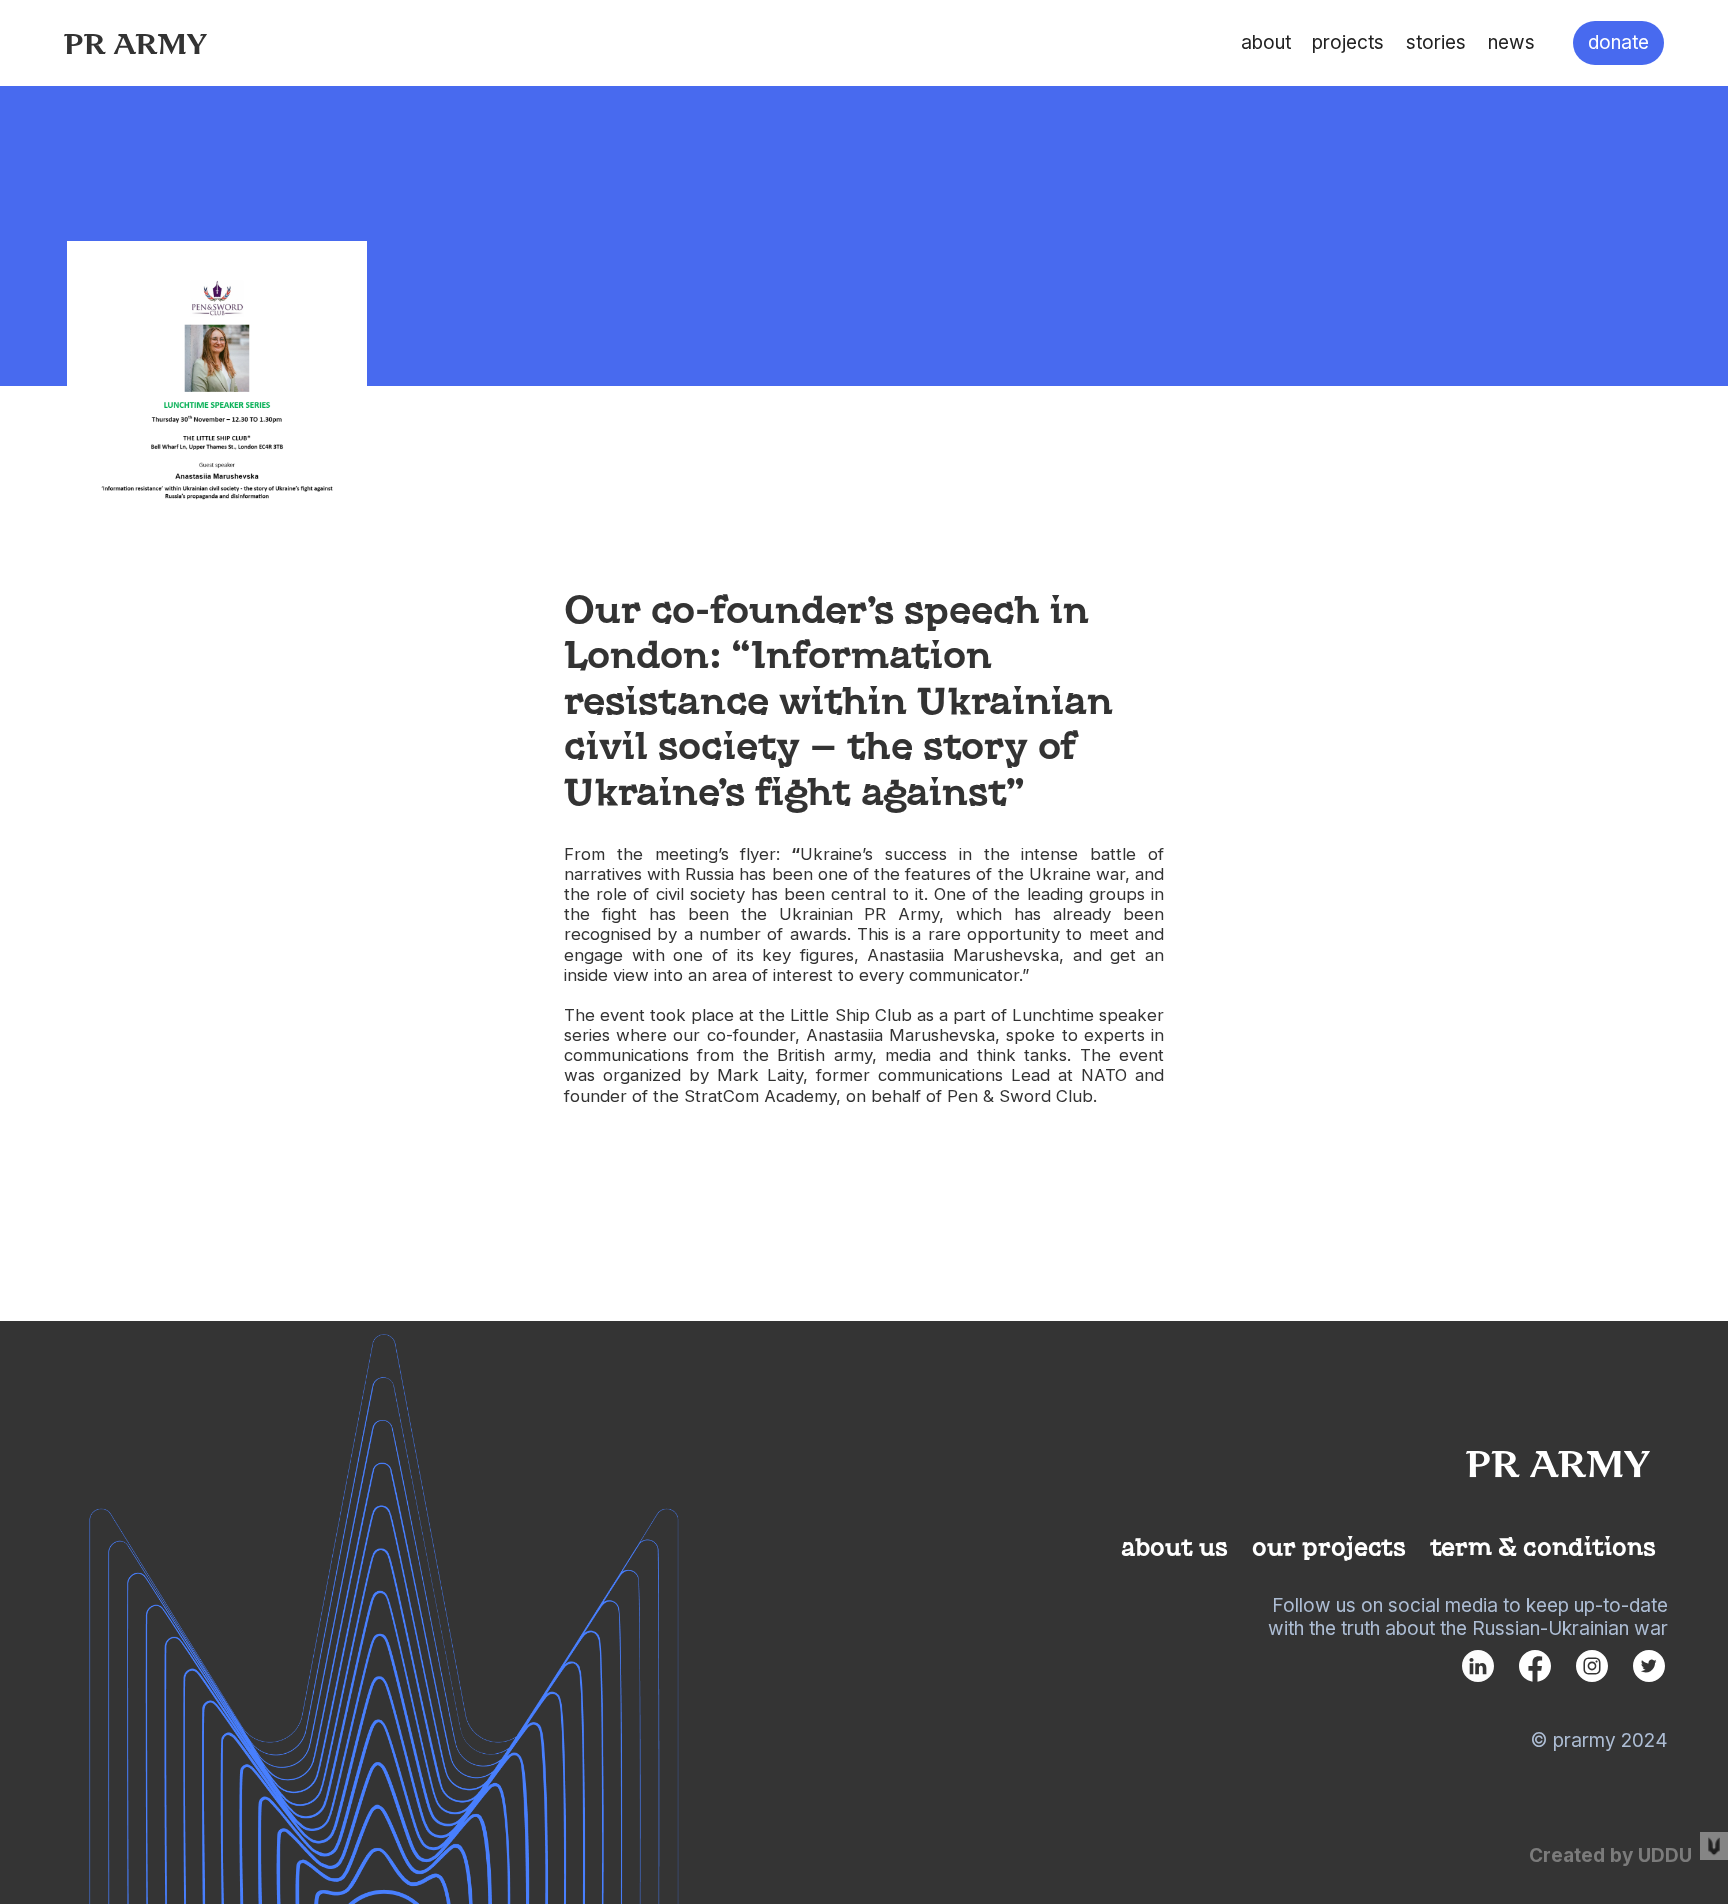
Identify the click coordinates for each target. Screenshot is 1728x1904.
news (1511, 42)
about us (1174, 1545)
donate (1618, 42)
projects (1348, 42)
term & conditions (1543, 1545)
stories (1436, 42)
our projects (1329, 1545)
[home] (135, 42)
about (1266, 42)
